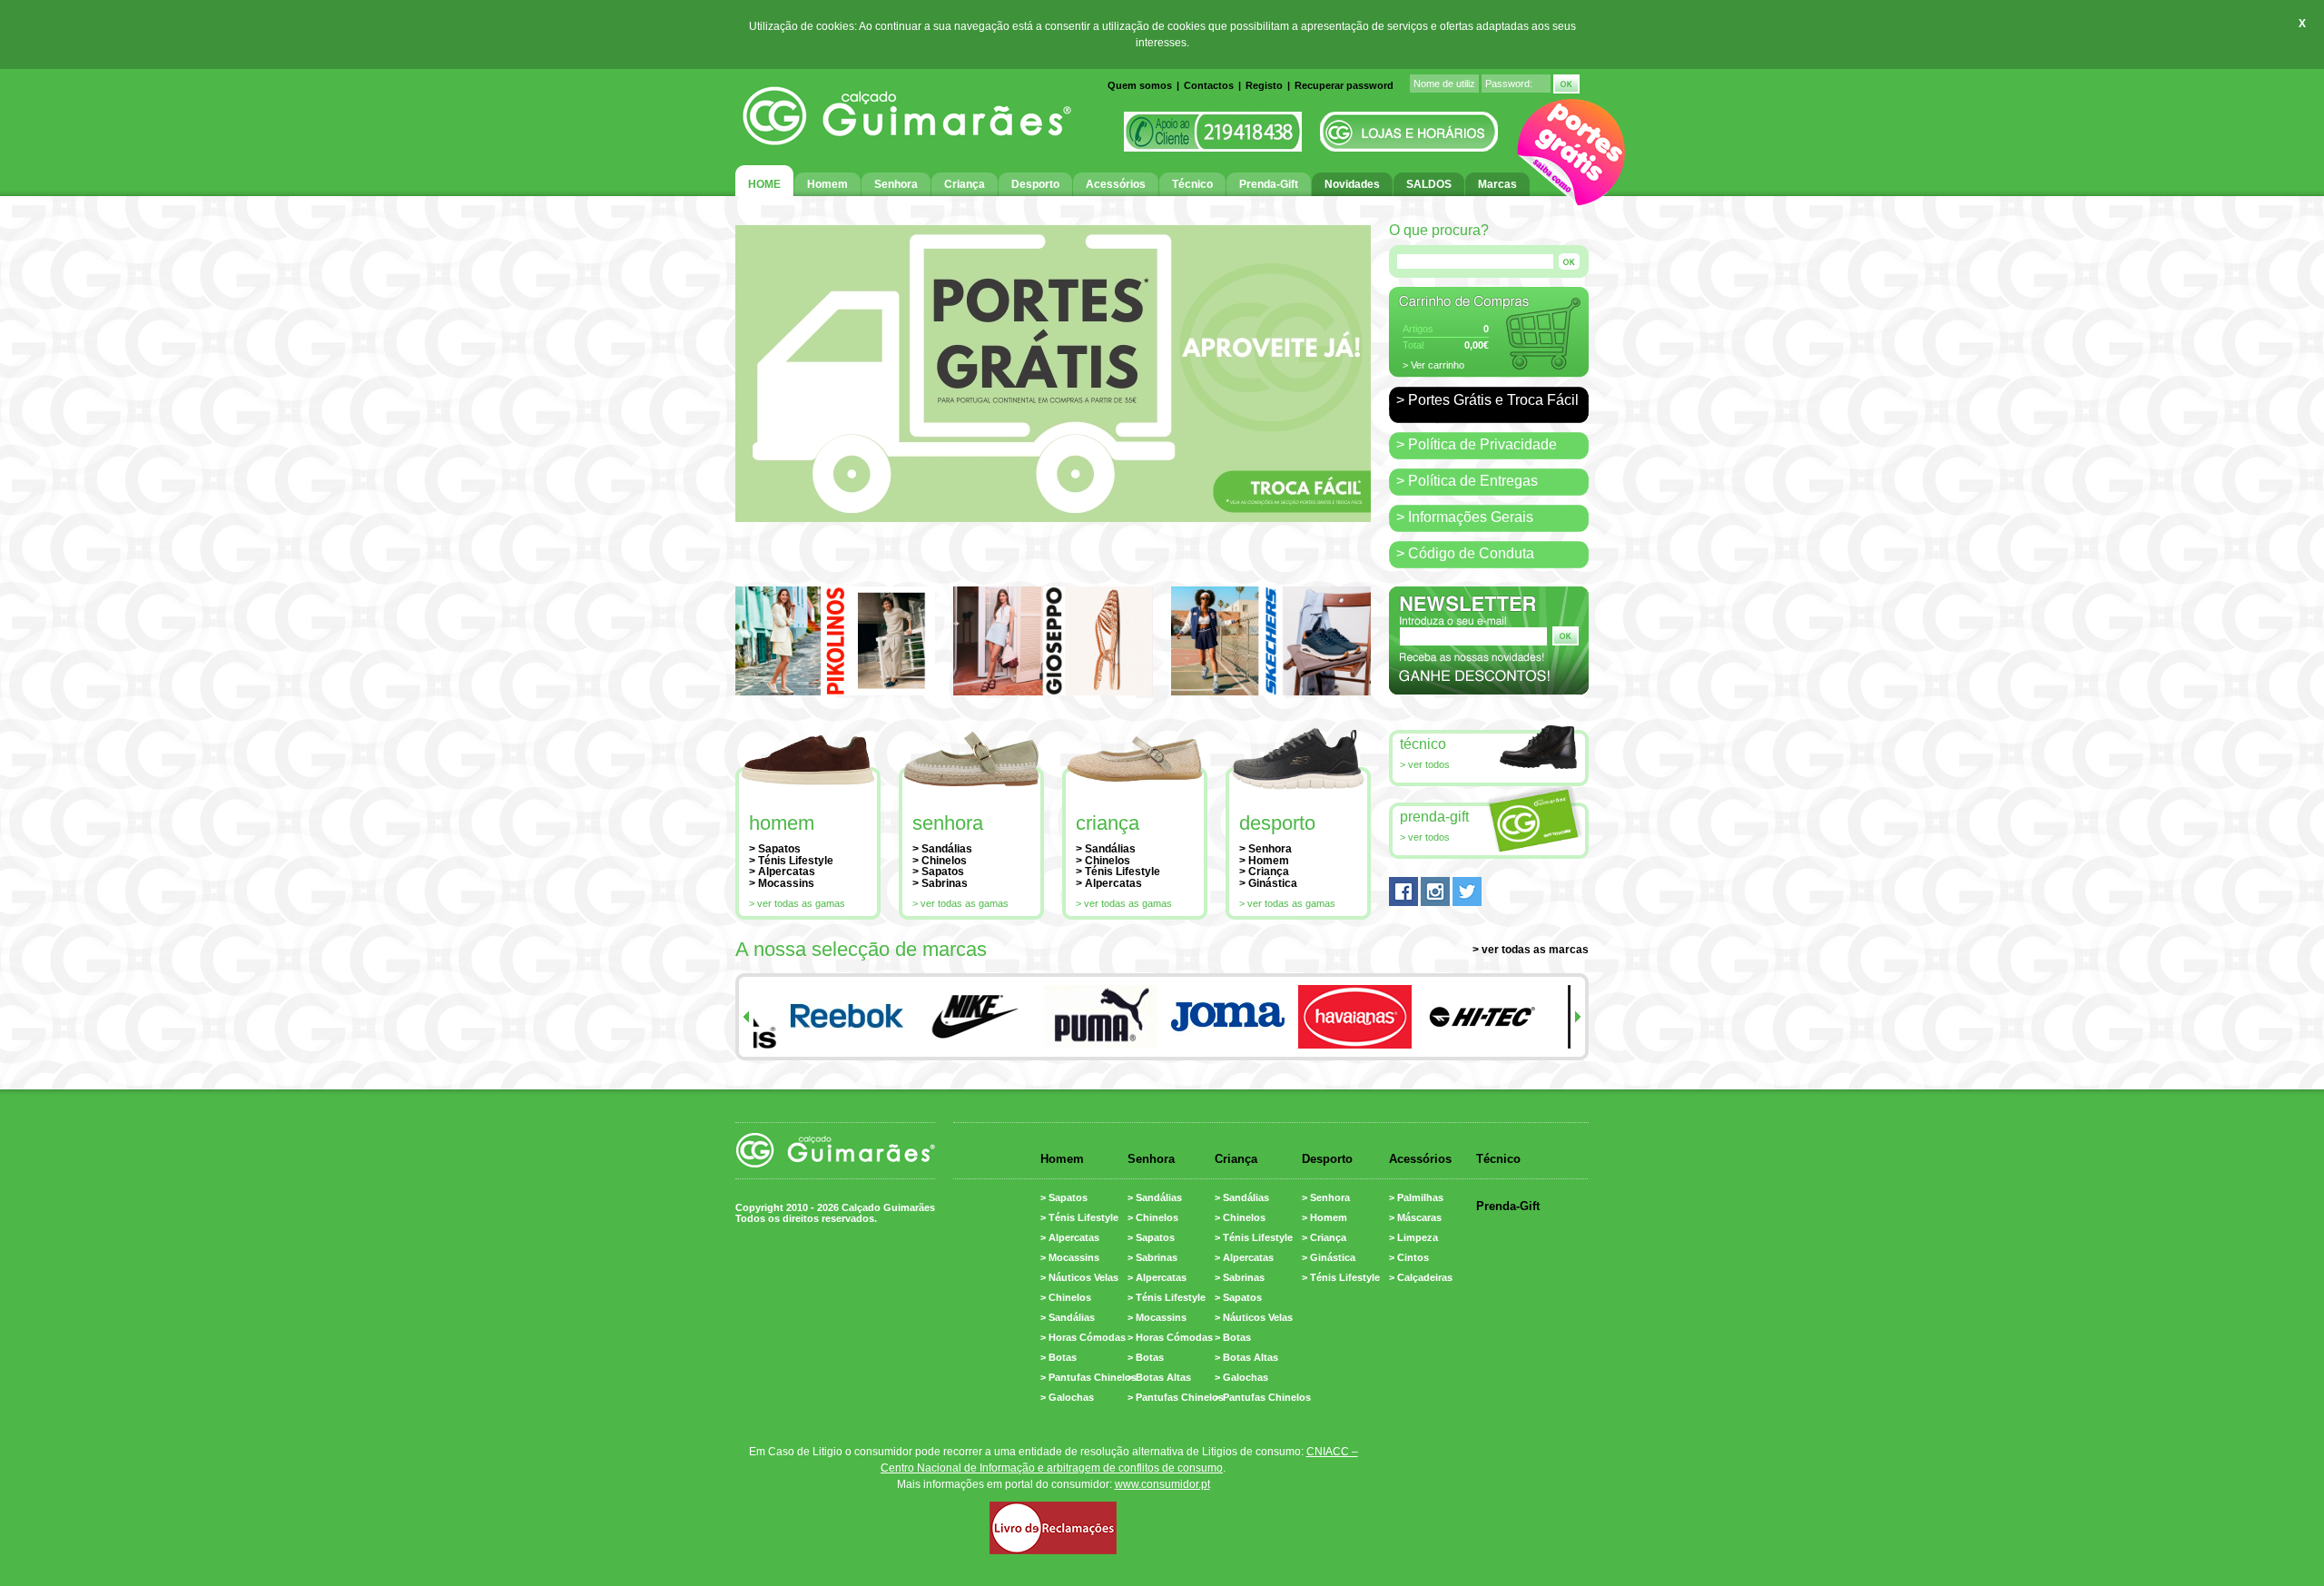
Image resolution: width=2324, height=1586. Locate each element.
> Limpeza (1413, 1237)
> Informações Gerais (1465, 517)
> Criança (1264, 872)
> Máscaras (1415, 1217)
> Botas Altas (1159, 1377)
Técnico (1423, 744)
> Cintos (1409, 1257)
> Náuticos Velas (1079, 1277)
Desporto (1277, 823)
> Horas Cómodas (1083, 1337)
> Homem (1264, 861)
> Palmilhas (1416, 1197)
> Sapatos (775, 849)
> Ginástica (1268, 883)
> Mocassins (782, 883)
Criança (1108, 823)
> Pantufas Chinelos (1088, 1377)
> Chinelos (940, 861)
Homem (782, 823)
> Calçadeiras (1421, 1277)
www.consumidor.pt (1162, 1484)
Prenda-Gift (1434, 817)
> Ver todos (1425, 764)
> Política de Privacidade (1477, 444)
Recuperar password (1344, 85)
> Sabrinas (940, 883)
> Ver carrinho (1433, 365)
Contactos (1209, 85)
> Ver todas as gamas (797, 903)
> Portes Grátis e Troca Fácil (1487, 400)
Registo (1264, 85)
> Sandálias (942, 849)
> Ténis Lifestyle (791, 861)
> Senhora (1265, 849)
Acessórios (1420, 1159)
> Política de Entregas (1467, 481)
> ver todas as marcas (1531, 950)
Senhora (948, 823)
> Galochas (1067, 1397)
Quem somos (1140, 85)
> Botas (1059, 1357)
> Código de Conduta (1465, 553)
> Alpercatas (782, 872)
